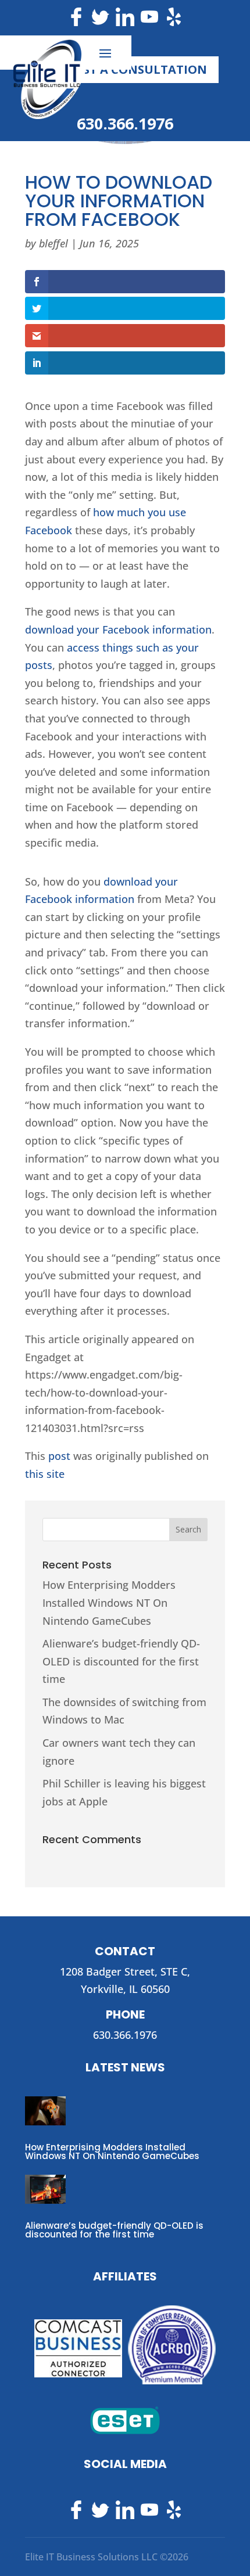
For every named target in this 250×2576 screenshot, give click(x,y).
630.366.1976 (125, 123)
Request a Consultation (125, 69)
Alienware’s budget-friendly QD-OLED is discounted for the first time (121, 1661)
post (59, 1456)
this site (45, 1474)
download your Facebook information (118, 629)
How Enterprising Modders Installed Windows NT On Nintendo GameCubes (109, 1602)
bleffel (53, 243)
